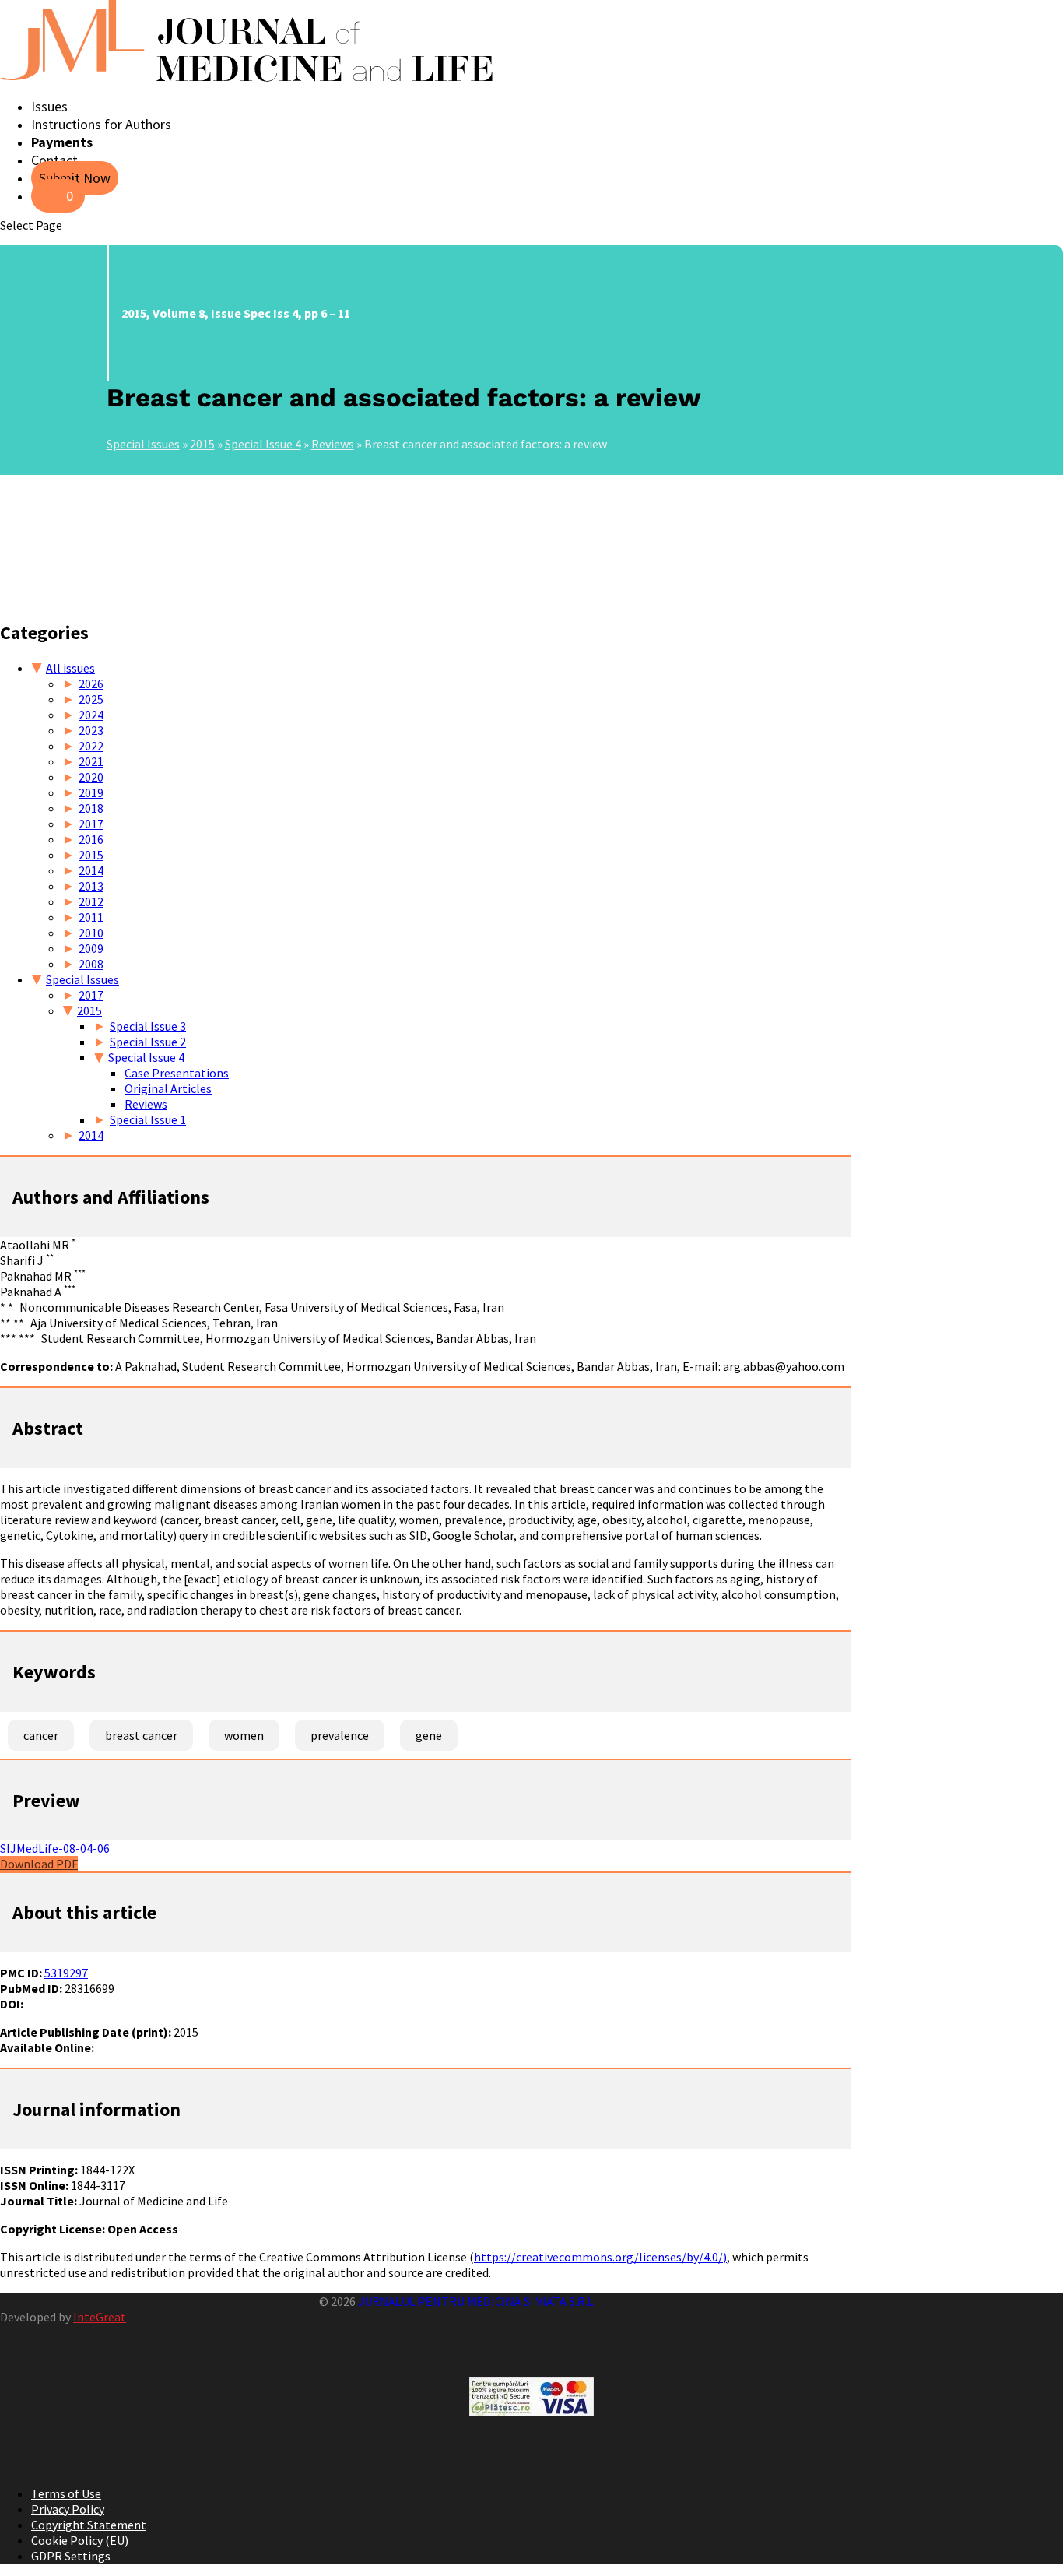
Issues (49, 106)
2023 (91, 730)
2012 (91, 901)
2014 (91, 870)
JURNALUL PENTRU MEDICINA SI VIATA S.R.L (476, 2301)
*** (27, 1338)
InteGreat (100, 2317)
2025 (91, 699)
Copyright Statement (89, 2525)
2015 (202, 444)
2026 (91, 684)
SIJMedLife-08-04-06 (55, 1848)
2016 (91, 839)
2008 (91, 964)
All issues (70, 668)
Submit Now (75, 178)
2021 (91, 761)
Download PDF (39, 1864)
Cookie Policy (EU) (80, 2540)
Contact (54, 160)
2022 (91, 746)
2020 (91, 777)
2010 (91, 933)
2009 (91, 948)
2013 (91, 886)
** (19, 1323)
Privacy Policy (68, 2509)
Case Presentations (177, 1073)
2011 (91, 917)
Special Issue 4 (263, 444)
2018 (91, 808)
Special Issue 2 (148, 1042)
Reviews (333, 444)
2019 (91, 792)
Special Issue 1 (148, 1119)
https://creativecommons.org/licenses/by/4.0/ (598, 2257)
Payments (62, 142)
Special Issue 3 (148, 1026)
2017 (91, 824)
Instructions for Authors (101, 124)
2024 (91, 715)
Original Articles (168, 1088)
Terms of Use (66, 2493)
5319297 (66, 1973)
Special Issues (143, 444)
